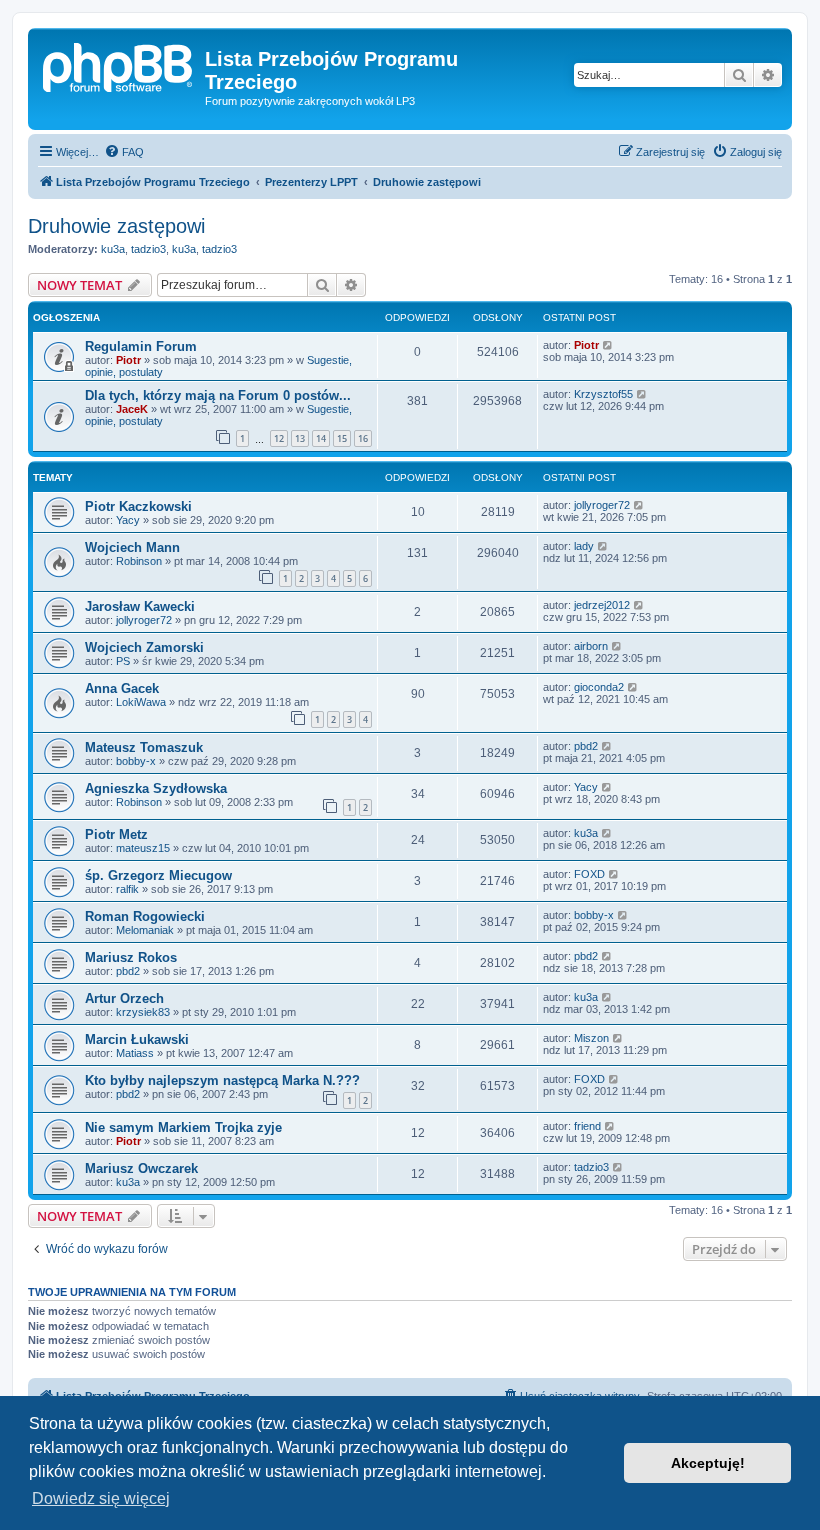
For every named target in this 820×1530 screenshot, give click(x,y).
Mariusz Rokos (131, 957)
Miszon (591, 1038)
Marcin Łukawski (137, 1039)
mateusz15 (143, 848)
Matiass (135, 1053)
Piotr (128, 360)
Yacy (128, 520)
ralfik (127, 889)
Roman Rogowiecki (145, 916)
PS (123, 661)
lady (584, 546)
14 (321, 438)
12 (279, 438)
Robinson (139, 561)
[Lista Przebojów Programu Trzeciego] (119, 65)
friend (587, 1126)
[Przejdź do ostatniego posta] (608, 345)
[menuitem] (124, 152)
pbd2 (586, 746)
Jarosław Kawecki (140, 606)
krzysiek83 (143, 1012)
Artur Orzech (124, 998)
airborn (591, 646)
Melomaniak (145, 930)
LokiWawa (141, 702)
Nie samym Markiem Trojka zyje (183, 1127)
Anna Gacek (122, 688)
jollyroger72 (602, 505)
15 (342, 438)
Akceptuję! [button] (708, 1463)
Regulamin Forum (141, 346)
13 (300, 438)
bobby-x (136, 761)
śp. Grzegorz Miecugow (158, 875)
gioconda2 (599, 687)
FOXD (589, 874)
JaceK (132, 409)
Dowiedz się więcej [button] (101, 1498)
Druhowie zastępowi (116, 226)
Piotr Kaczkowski (138, 506)
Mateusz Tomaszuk (144, 747)
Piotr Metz (116, 834)
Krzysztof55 (603, 394)
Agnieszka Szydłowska (156, 788)
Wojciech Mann (132, 547)
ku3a (113, 249)
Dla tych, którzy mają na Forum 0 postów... (218, 395)
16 (363, 438)
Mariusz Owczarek (141, 1168)
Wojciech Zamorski (144, 647)
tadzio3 (148, 249)
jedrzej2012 (602, 605)
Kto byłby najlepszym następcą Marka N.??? (222, 1080)
